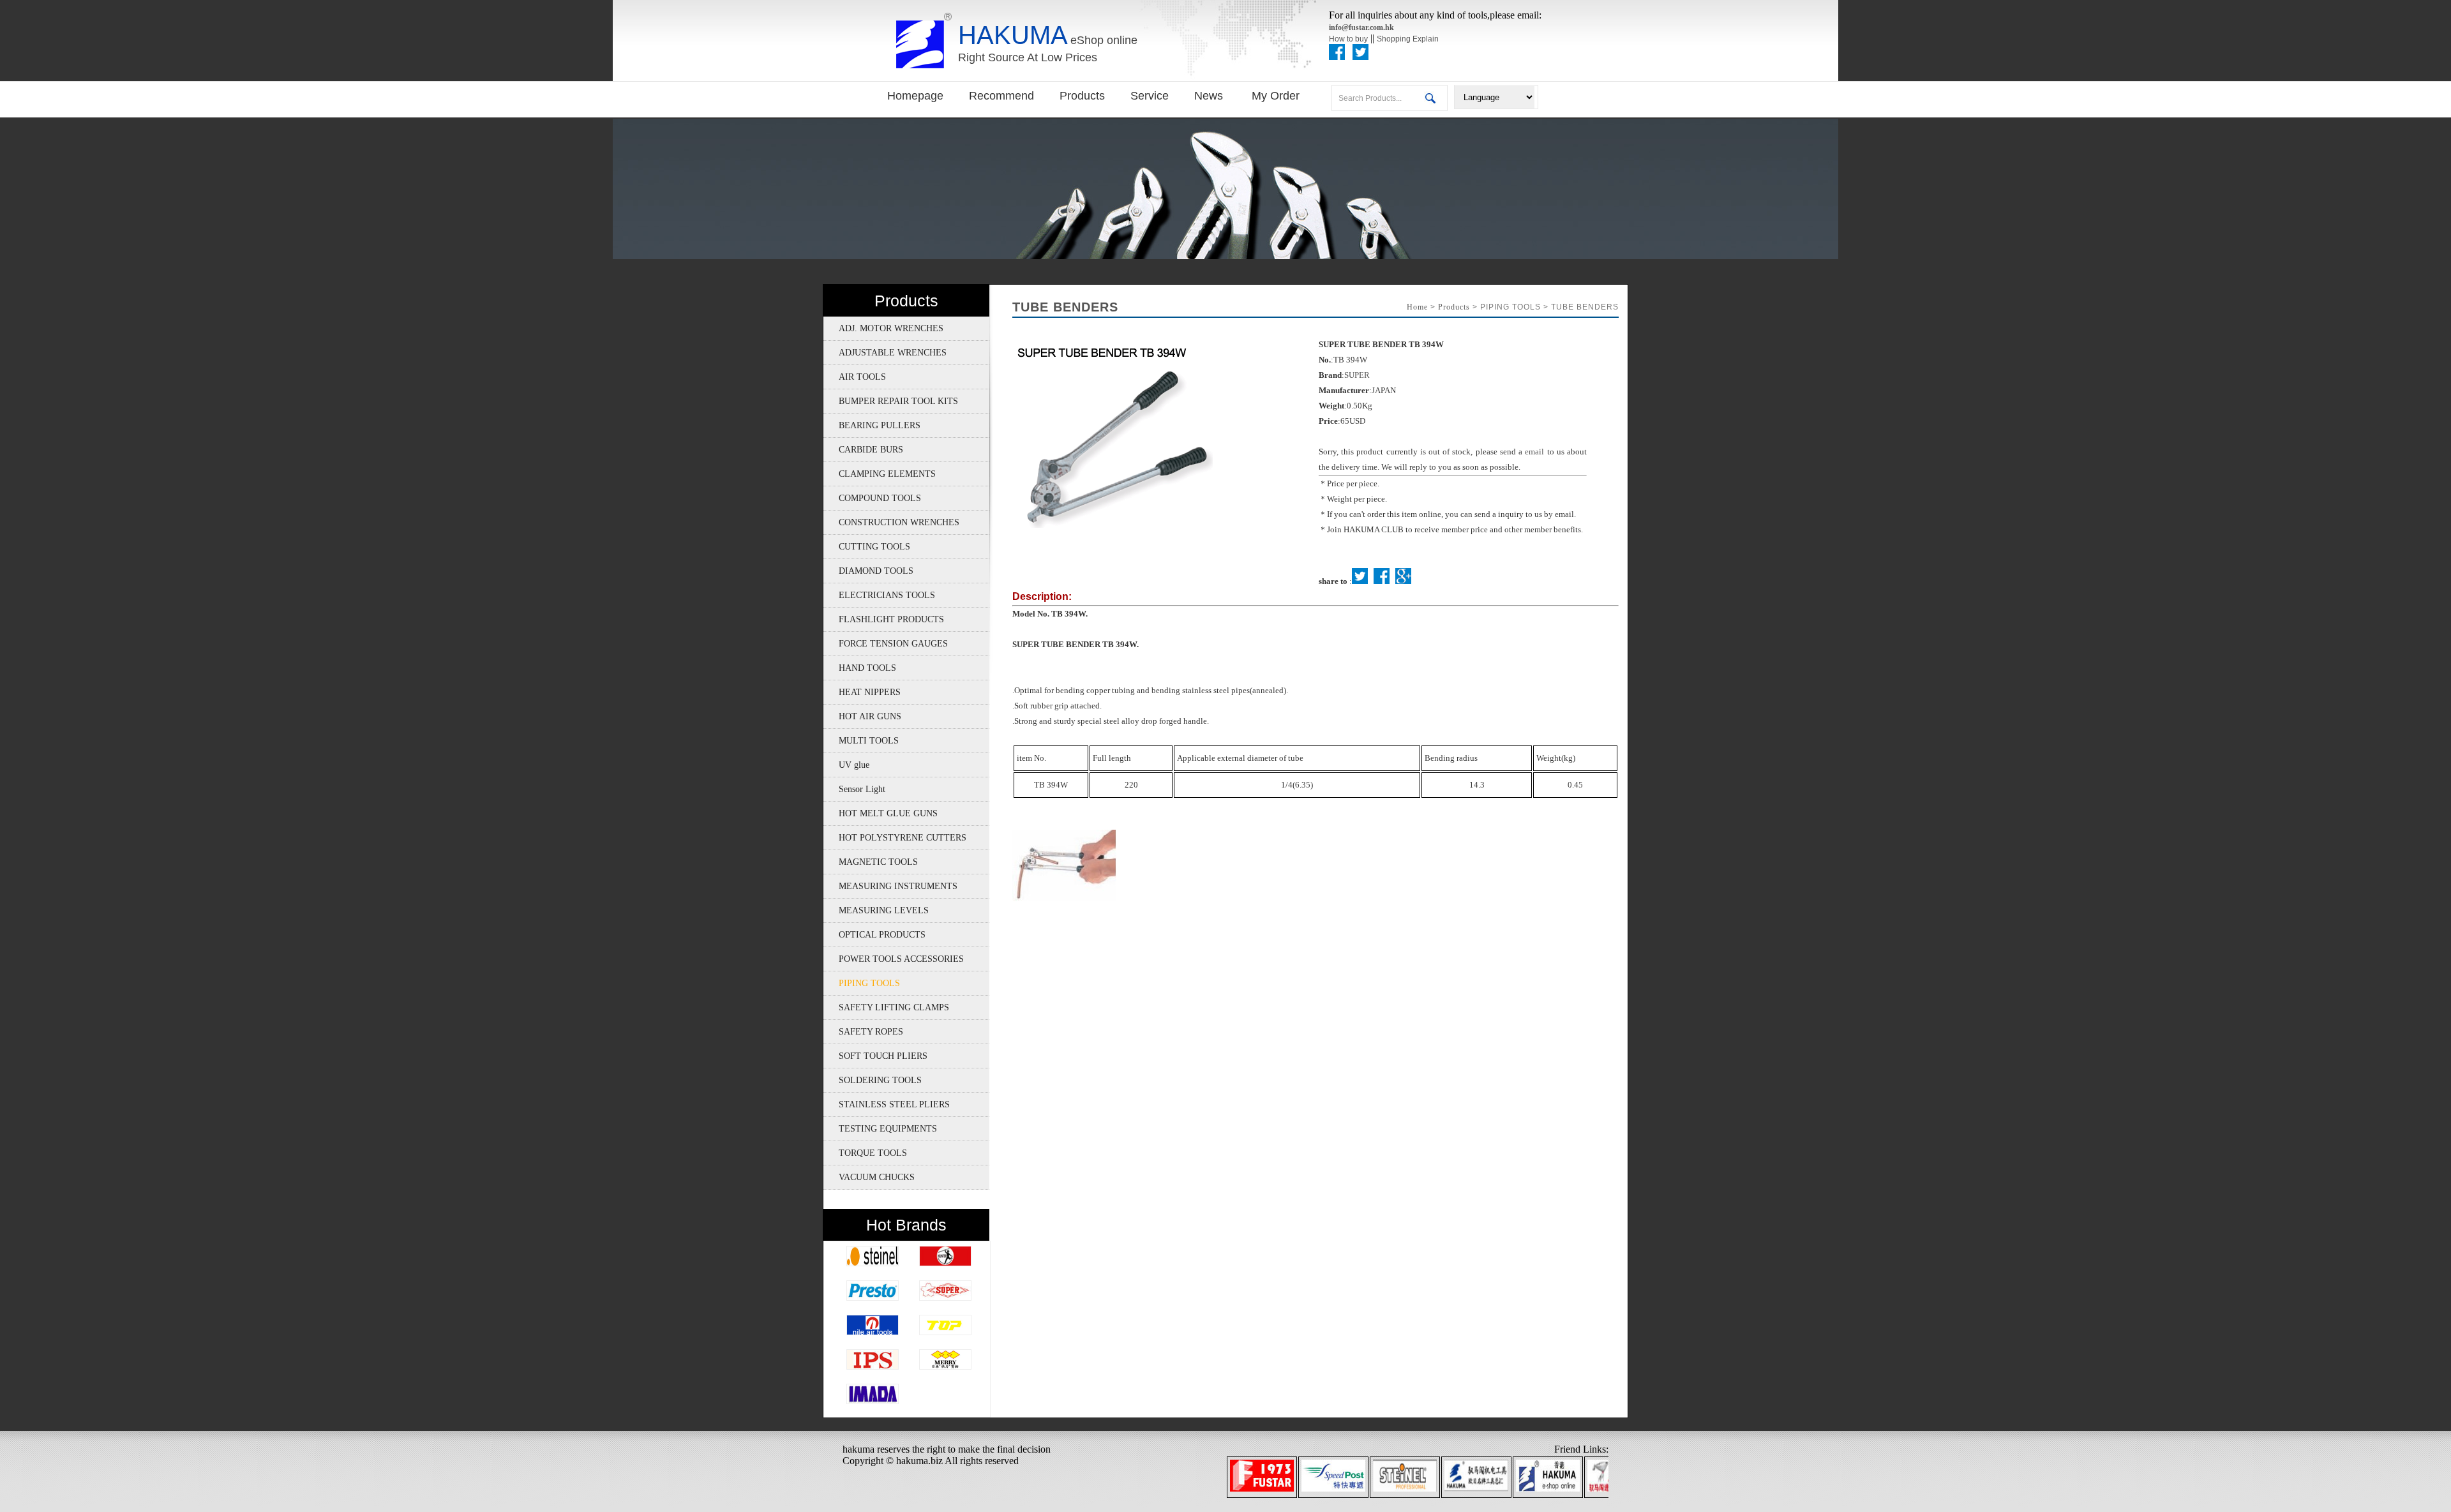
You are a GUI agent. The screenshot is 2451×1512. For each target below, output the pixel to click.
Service (1150, 96)
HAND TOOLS (860, 668)
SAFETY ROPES (863, 1032)
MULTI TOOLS (861, 741)
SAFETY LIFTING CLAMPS (886, 1007)
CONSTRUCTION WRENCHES (891, 522)
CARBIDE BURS (863, 450)
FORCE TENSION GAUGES (886, 644)
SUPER (1357, 375)
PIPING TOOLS (862, 983)
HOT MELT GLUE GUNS (881, 813)
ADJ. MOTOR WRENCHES (883, 328)
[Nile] (873, 1332)
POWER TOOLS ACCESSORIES (894, 959)
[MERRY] (945, 1367)
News (1210, 96)
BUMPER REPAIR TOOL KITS (891, 401)
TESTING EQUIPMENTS (880, 1129)
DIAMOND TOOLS (868, 571)
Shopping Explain (1408, 39)
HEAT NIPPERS (862, 692)
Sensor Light (854, 789)
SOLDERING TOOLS (873, 1080)
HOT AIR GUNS (862, 716)
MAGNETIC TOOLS (871, 862)
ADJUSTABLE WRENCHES (885, 353)
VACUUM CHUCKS (869, 1177)
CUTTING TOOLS (867, 547)
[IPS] (873, 1367)
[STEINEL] (873, 1263)
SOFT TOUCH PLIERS (875, 1056)
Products (1082, 96)
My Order (1276, 96)
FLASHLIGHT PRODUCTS (884, 619)
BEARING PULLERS (872, 425)
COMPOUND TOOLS (872, 498)
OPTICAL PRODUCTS (874, 935)
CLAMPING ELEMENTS (880, 474)
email (1534, 452)
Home (1417, 307)
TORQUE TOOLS (865, 1153)
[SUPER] (945, 1298)
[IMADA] (873, 1401)
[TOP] (945, 1332)
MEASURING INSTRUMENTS (890, 886)
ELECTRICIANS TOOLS (879, 595)
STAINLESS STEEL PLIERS (887, 1104)
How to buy (1348, 39)
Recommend (1001, 96)
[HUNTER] (945, 1263)
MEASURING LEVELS (876, 910)
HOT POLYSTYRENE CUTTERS (895, 838)
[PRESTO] (873, 1298)
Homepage (915, 96)
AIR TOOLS (855, 377)
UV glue (846, 765)
